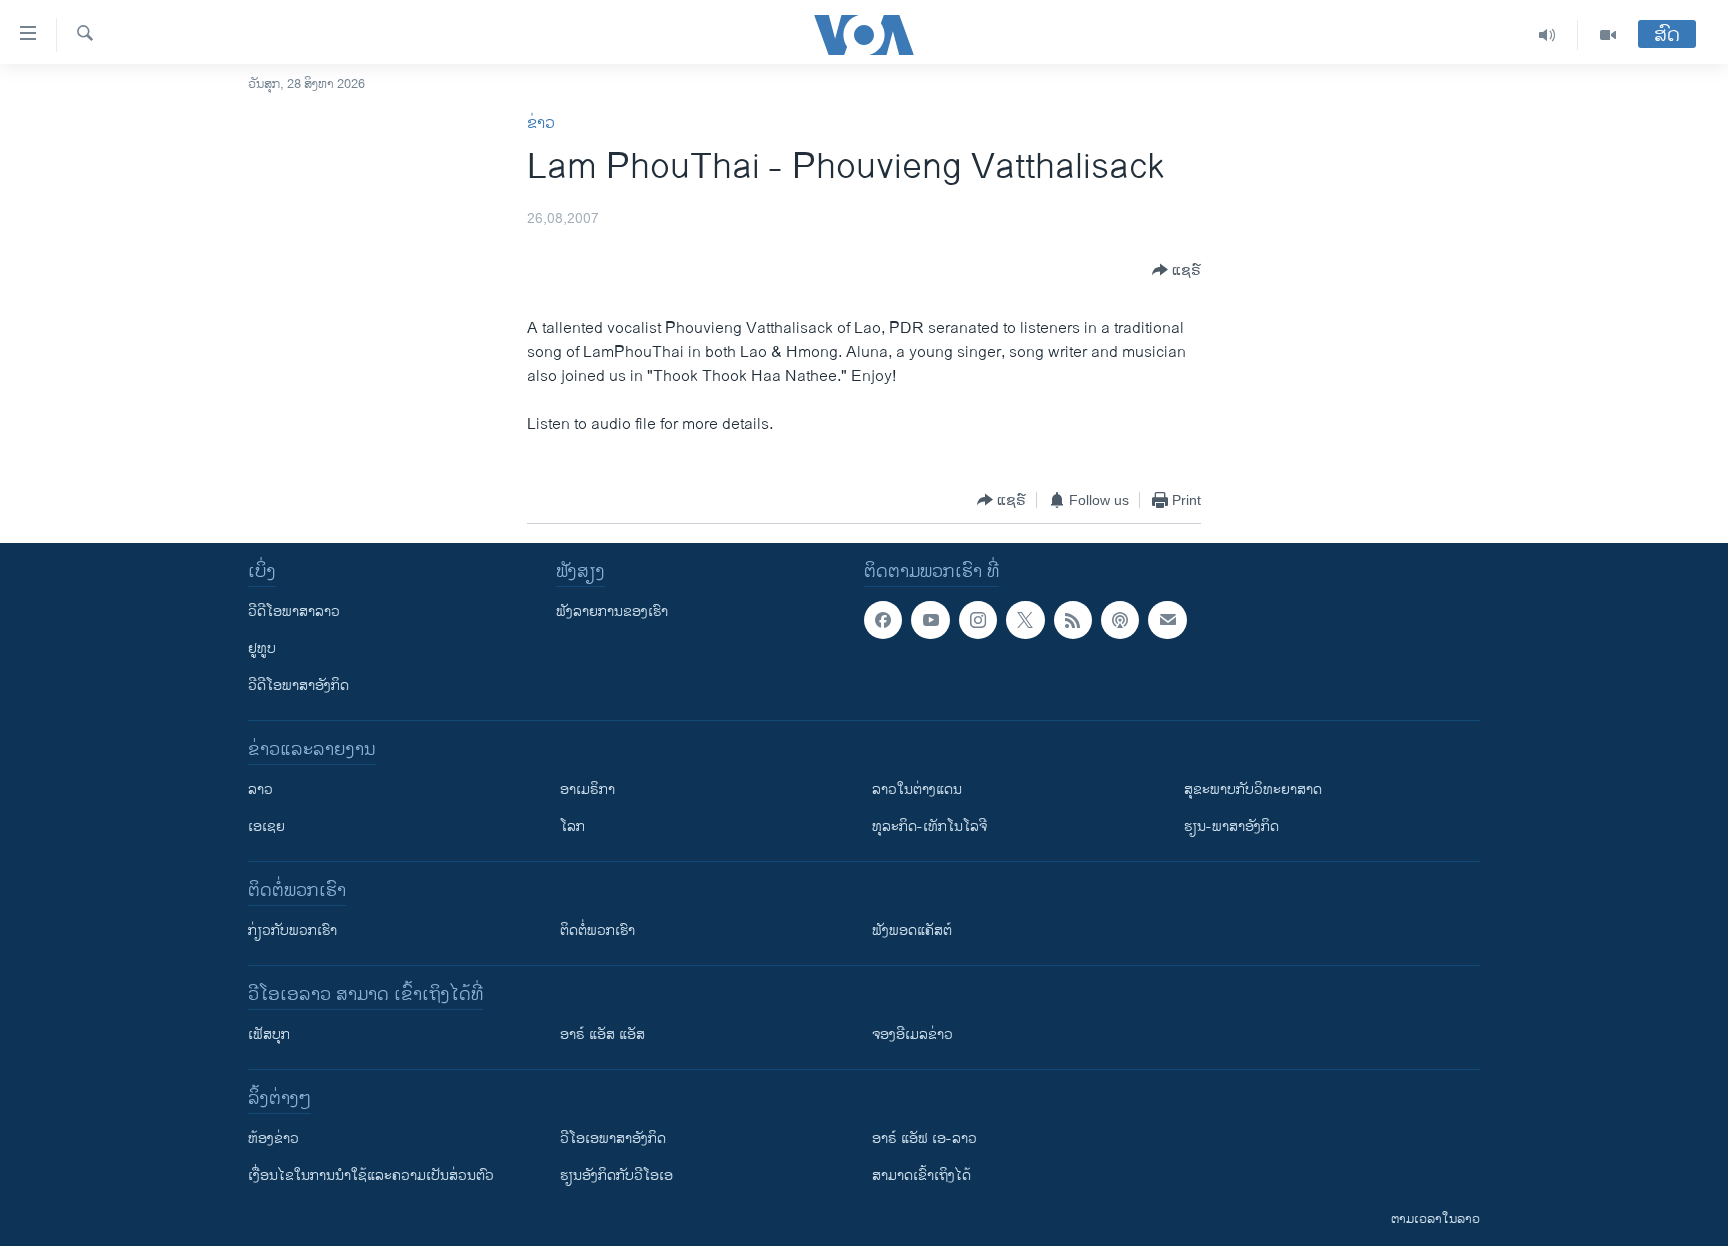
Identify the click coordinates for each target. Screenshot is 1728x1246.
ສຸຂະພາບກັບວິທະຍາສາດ (1253, 789)
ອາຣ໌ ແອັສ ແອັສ (602, 1034)
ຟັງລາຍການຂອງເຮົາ (612, 611)
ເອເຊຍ (266, 826)
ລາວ (260, 789)
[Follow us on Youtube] (930, 620)
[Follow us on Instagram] (978, 620)
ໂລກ (572, 826)
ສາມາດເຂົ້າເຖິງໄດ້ (921, 1175)
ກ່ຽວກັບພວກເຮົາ (292, 930)
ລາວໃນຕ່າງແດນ (917, 789)
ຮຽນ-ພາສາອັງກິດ (1231, 826)
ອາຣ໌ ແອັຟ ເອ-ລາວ (924, 1138)
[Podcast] (1120, 620)
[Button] (1176, 270)
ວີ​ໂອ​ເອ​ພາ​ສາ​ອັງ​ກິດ (613, 1138)
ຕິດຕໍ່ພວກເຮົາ (597, 930)
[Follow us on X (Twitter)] (1025, 620)
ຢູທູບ (262, 648)
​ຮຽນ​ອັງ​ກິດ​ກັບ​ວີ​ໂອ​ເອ (616, 1175)
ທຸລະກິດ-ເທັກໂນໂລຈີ (929, 826)
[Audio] (1547, 35)
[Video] (1608, 35)
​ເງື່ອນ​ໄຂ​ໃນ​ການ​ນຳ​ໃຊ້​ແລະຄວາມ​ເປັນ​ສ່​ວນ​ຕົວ (371, 1175)
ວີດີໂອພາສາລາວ (294, 611)
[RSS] (1073, 620)
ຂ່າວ (541, 123)
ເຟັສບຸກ (269, 1034)
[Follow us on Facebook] (883, 620)
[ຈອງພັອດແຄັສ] (1167, 620)
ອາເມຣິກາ (587, 789)
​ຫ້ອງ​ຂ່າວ (273, 1138)
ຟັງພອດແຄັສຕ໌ (912, 930)
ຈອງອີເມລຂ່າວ (912, 1034)
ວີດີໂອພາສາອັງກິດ (298, 685)
